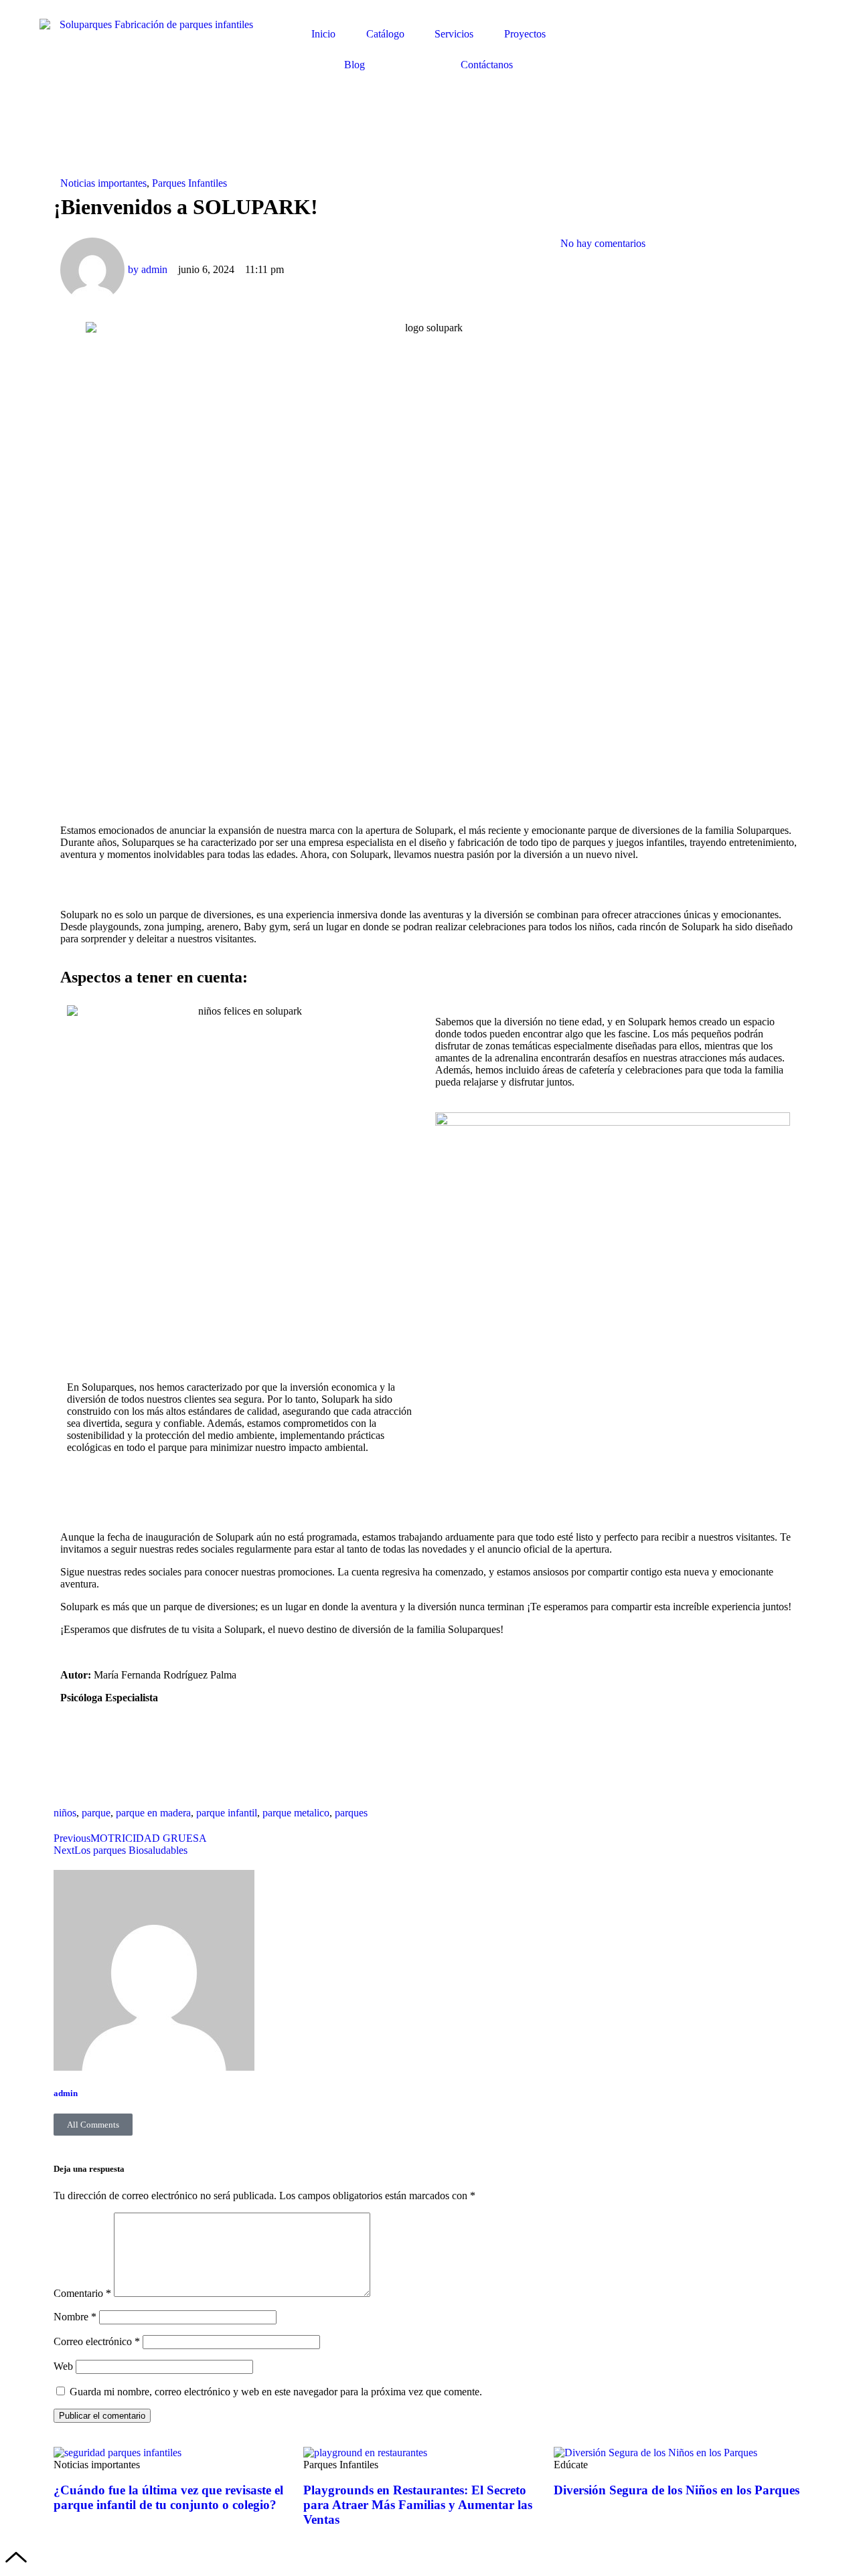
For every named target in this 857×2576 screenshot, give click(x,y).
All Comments (93, 2125)
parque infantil (227, 1813)
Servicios (454, 34)
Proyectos (525, 34)
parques (351, 1813)
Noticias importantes (103, 183)
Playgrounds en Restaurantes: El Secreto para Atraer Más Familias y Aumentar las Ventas (418, 2505)
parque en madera (153, 1813)
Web (63, 2366)
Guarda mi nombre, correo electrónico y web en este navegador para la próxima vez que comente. (276, 2392)
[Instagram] (113, 1768)
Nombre (75, 2317)
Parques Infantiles (189, 183)
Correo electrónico (97, 2341)
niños (65, 1813)
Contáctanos (487, 65)
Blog (355, 65)
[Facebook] (77, 1768)
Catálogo (385, 34)
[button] (564, 183)
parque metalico (296, 1813)
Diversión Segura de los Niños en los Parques (677, 2490)
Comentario (82, 2293)
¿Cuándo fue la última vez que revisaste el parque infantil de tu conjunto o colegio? (168, 2497)
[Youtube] (149, 1768)
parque (96, 1813)
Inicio (323, 34)
